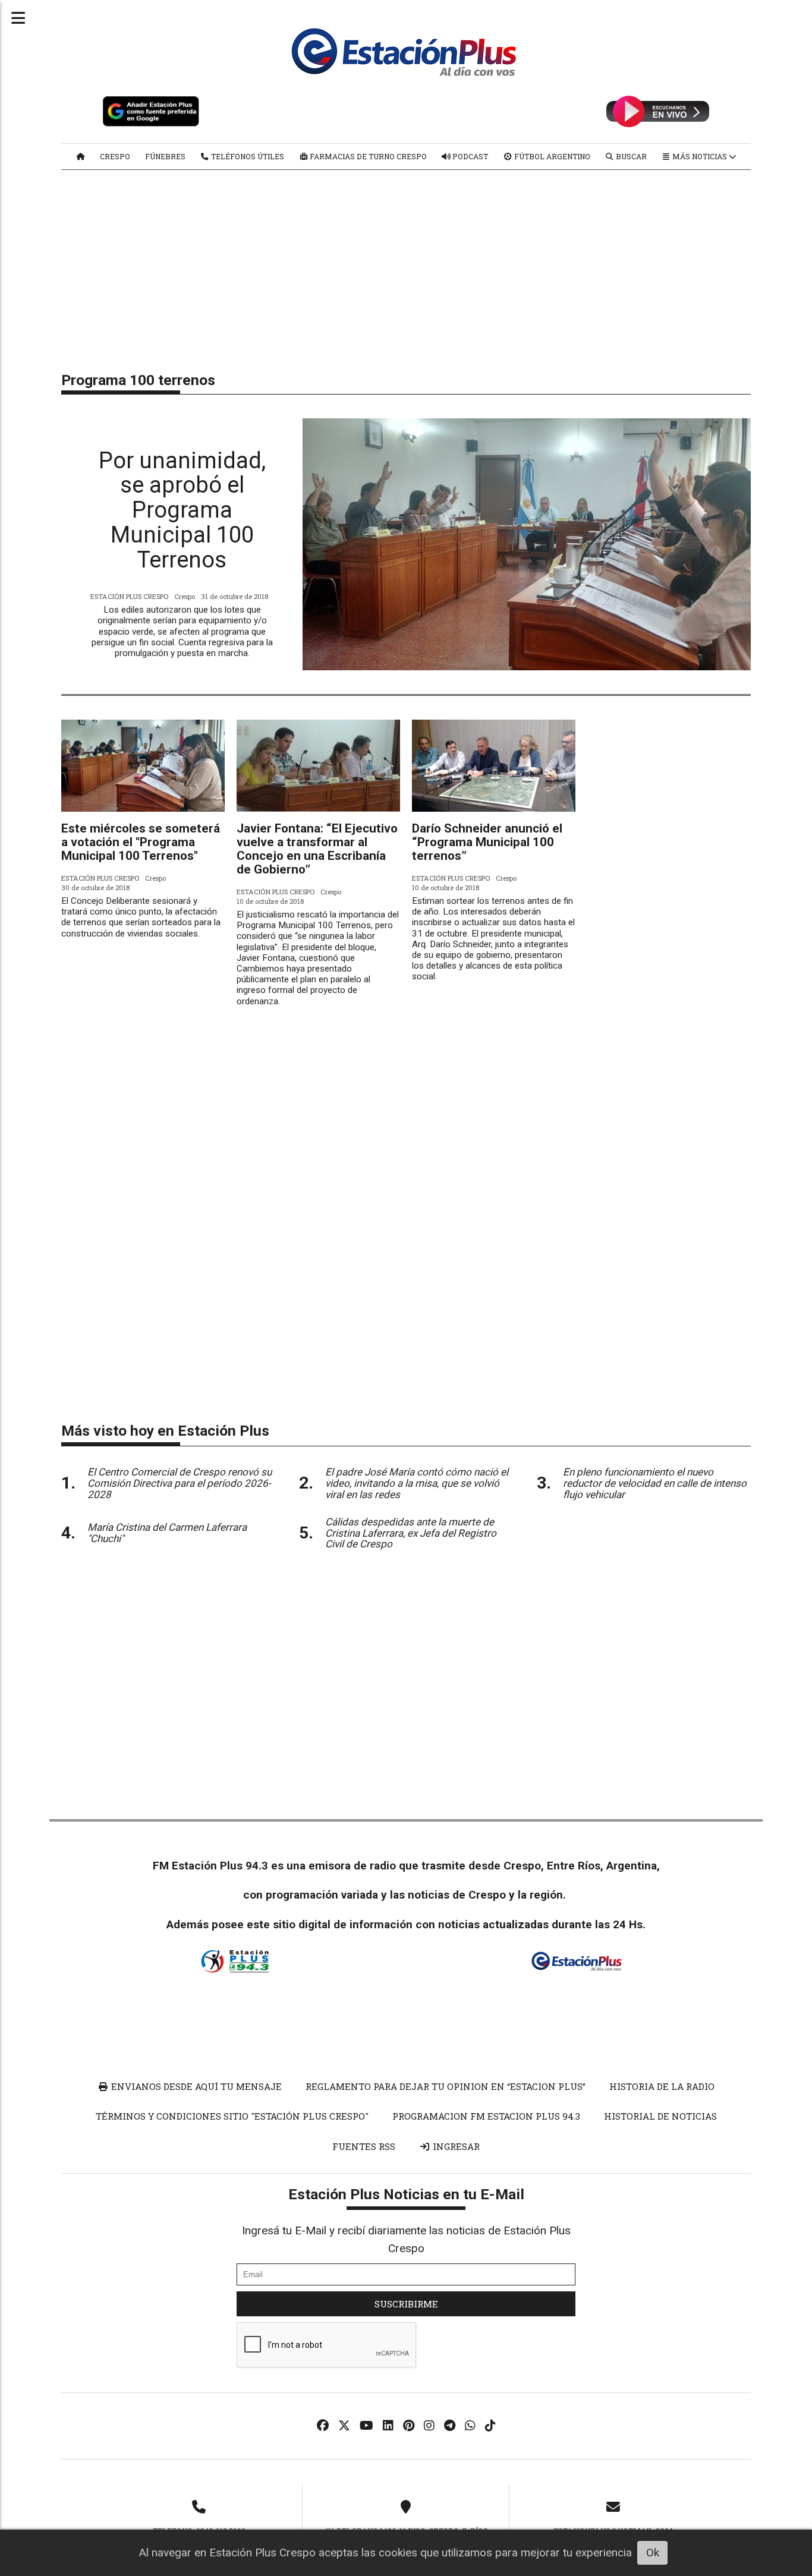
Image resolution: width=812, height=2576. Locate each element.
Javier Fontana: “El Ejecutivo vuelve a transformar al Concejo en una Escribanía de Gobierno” (317, 849)
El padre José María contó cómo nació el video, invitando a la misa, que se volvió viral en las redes (417, 1483)
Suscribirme (406, 2304)
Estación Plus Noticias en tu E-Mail (406, 2194)
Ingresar (455, 2146)
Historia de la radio (662, 2086)
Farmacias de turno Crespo (367, 156)
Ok (653, 2553)
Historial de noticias (660, 2116)
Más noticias (700, 156)
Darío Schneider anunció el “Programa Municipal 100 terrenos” (487, 842)
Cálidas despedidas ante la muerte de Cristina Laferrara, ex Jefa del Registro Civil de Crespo (411, 1533)
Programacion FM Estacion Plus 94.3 (486, 2116)
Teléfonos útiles (247, 156)
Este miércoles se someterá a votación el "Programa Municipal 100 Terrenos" (141, 842)
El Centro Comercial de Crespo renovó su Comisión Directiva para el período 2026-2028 (180, 1483)
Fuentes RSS (364, 2146)
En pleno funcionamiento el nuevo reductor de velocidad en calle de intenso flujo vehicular (655, 1483)
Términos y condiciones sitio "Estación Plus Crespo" (232, 2116)
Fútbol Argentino (551, 156)
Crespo (115, 156)
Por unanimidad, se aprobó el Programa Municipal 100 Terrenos (182, 510)
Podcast (469, 156)
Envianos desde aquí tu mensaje (195, 2086)
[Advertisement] (406, 265)
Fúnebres (165, 156)
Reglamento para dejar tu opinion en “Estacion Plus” (446, 2086)
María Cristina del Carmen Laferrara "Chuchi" (167, 1533)
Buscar (630, 156)
